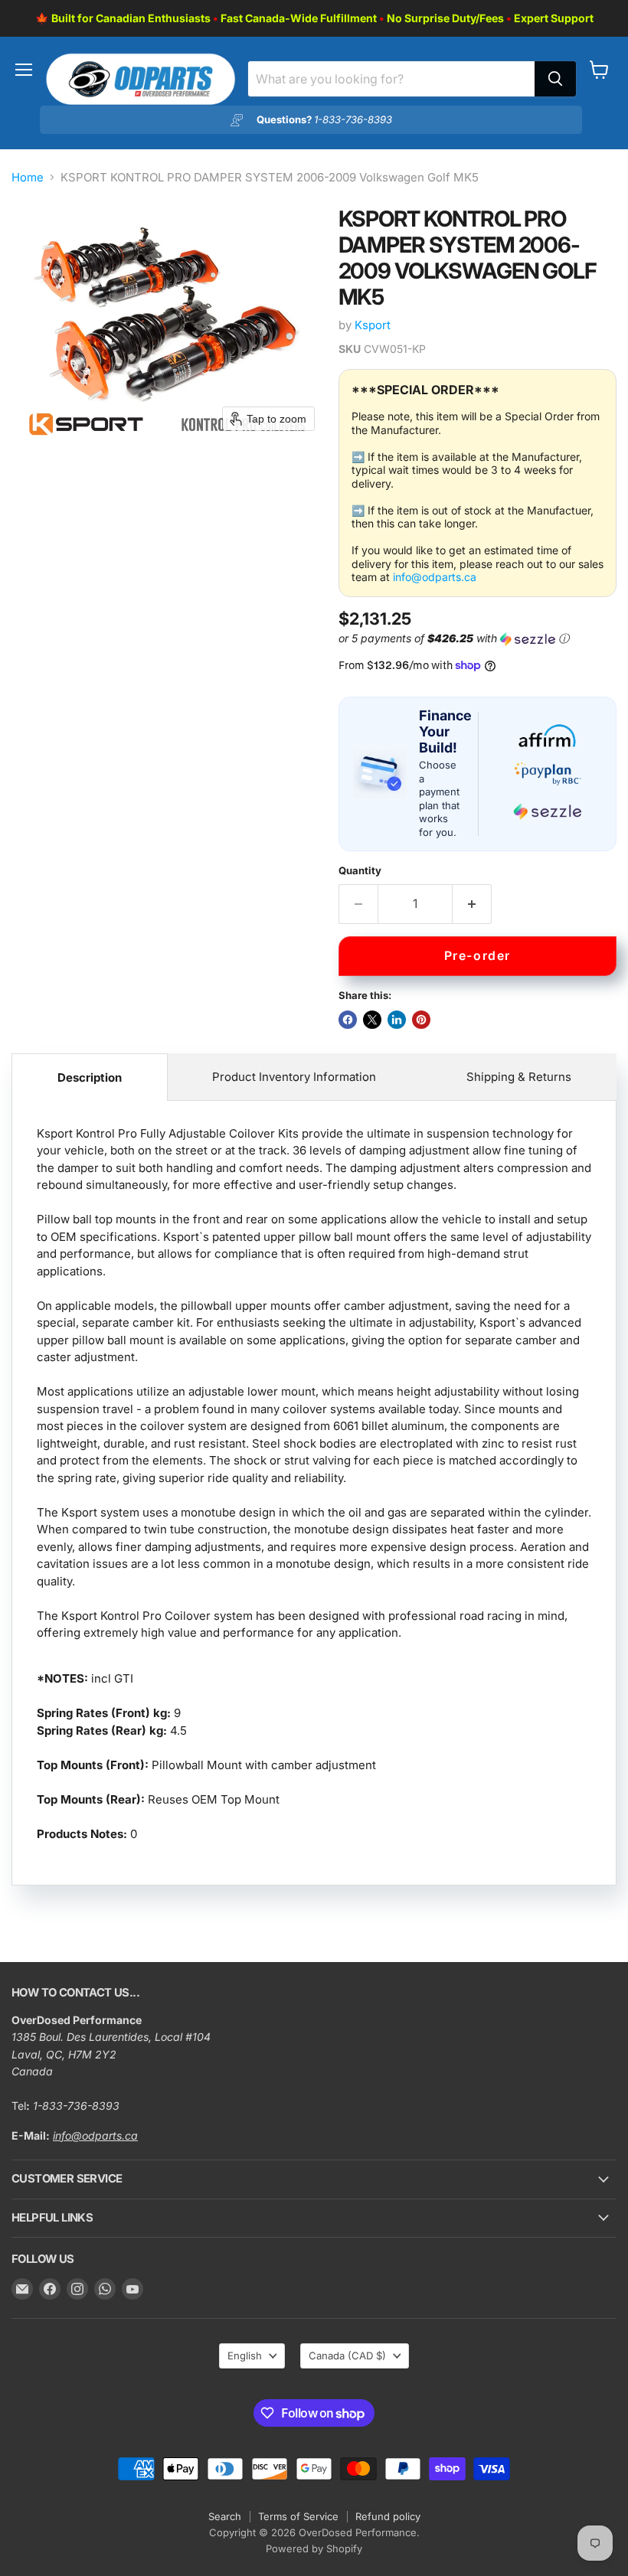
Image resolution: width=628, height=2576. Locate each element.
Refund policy (388, 2516)
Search (225, 2516)
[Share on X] (372, 1020)
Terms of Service (298, 2516)
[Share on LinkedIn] (397, 1020)
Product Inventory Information (294, 1077)
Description (90, 1077)
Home (28, 177)
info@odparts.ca (435, 577)
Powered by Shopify (314, 2548)
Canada (347, 2356)
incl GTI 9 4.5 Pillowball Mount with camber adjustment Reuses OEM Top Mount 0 (314, 1484)
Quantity (360, 871)
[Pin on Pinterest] (421, 1020)
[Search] (555, 79)
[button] (474, 639)
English (245, 2356)
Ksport (373, 325)
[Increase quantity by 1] (472, 904)
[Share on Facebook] (348, 1020)
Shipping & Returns (519, 1077)
